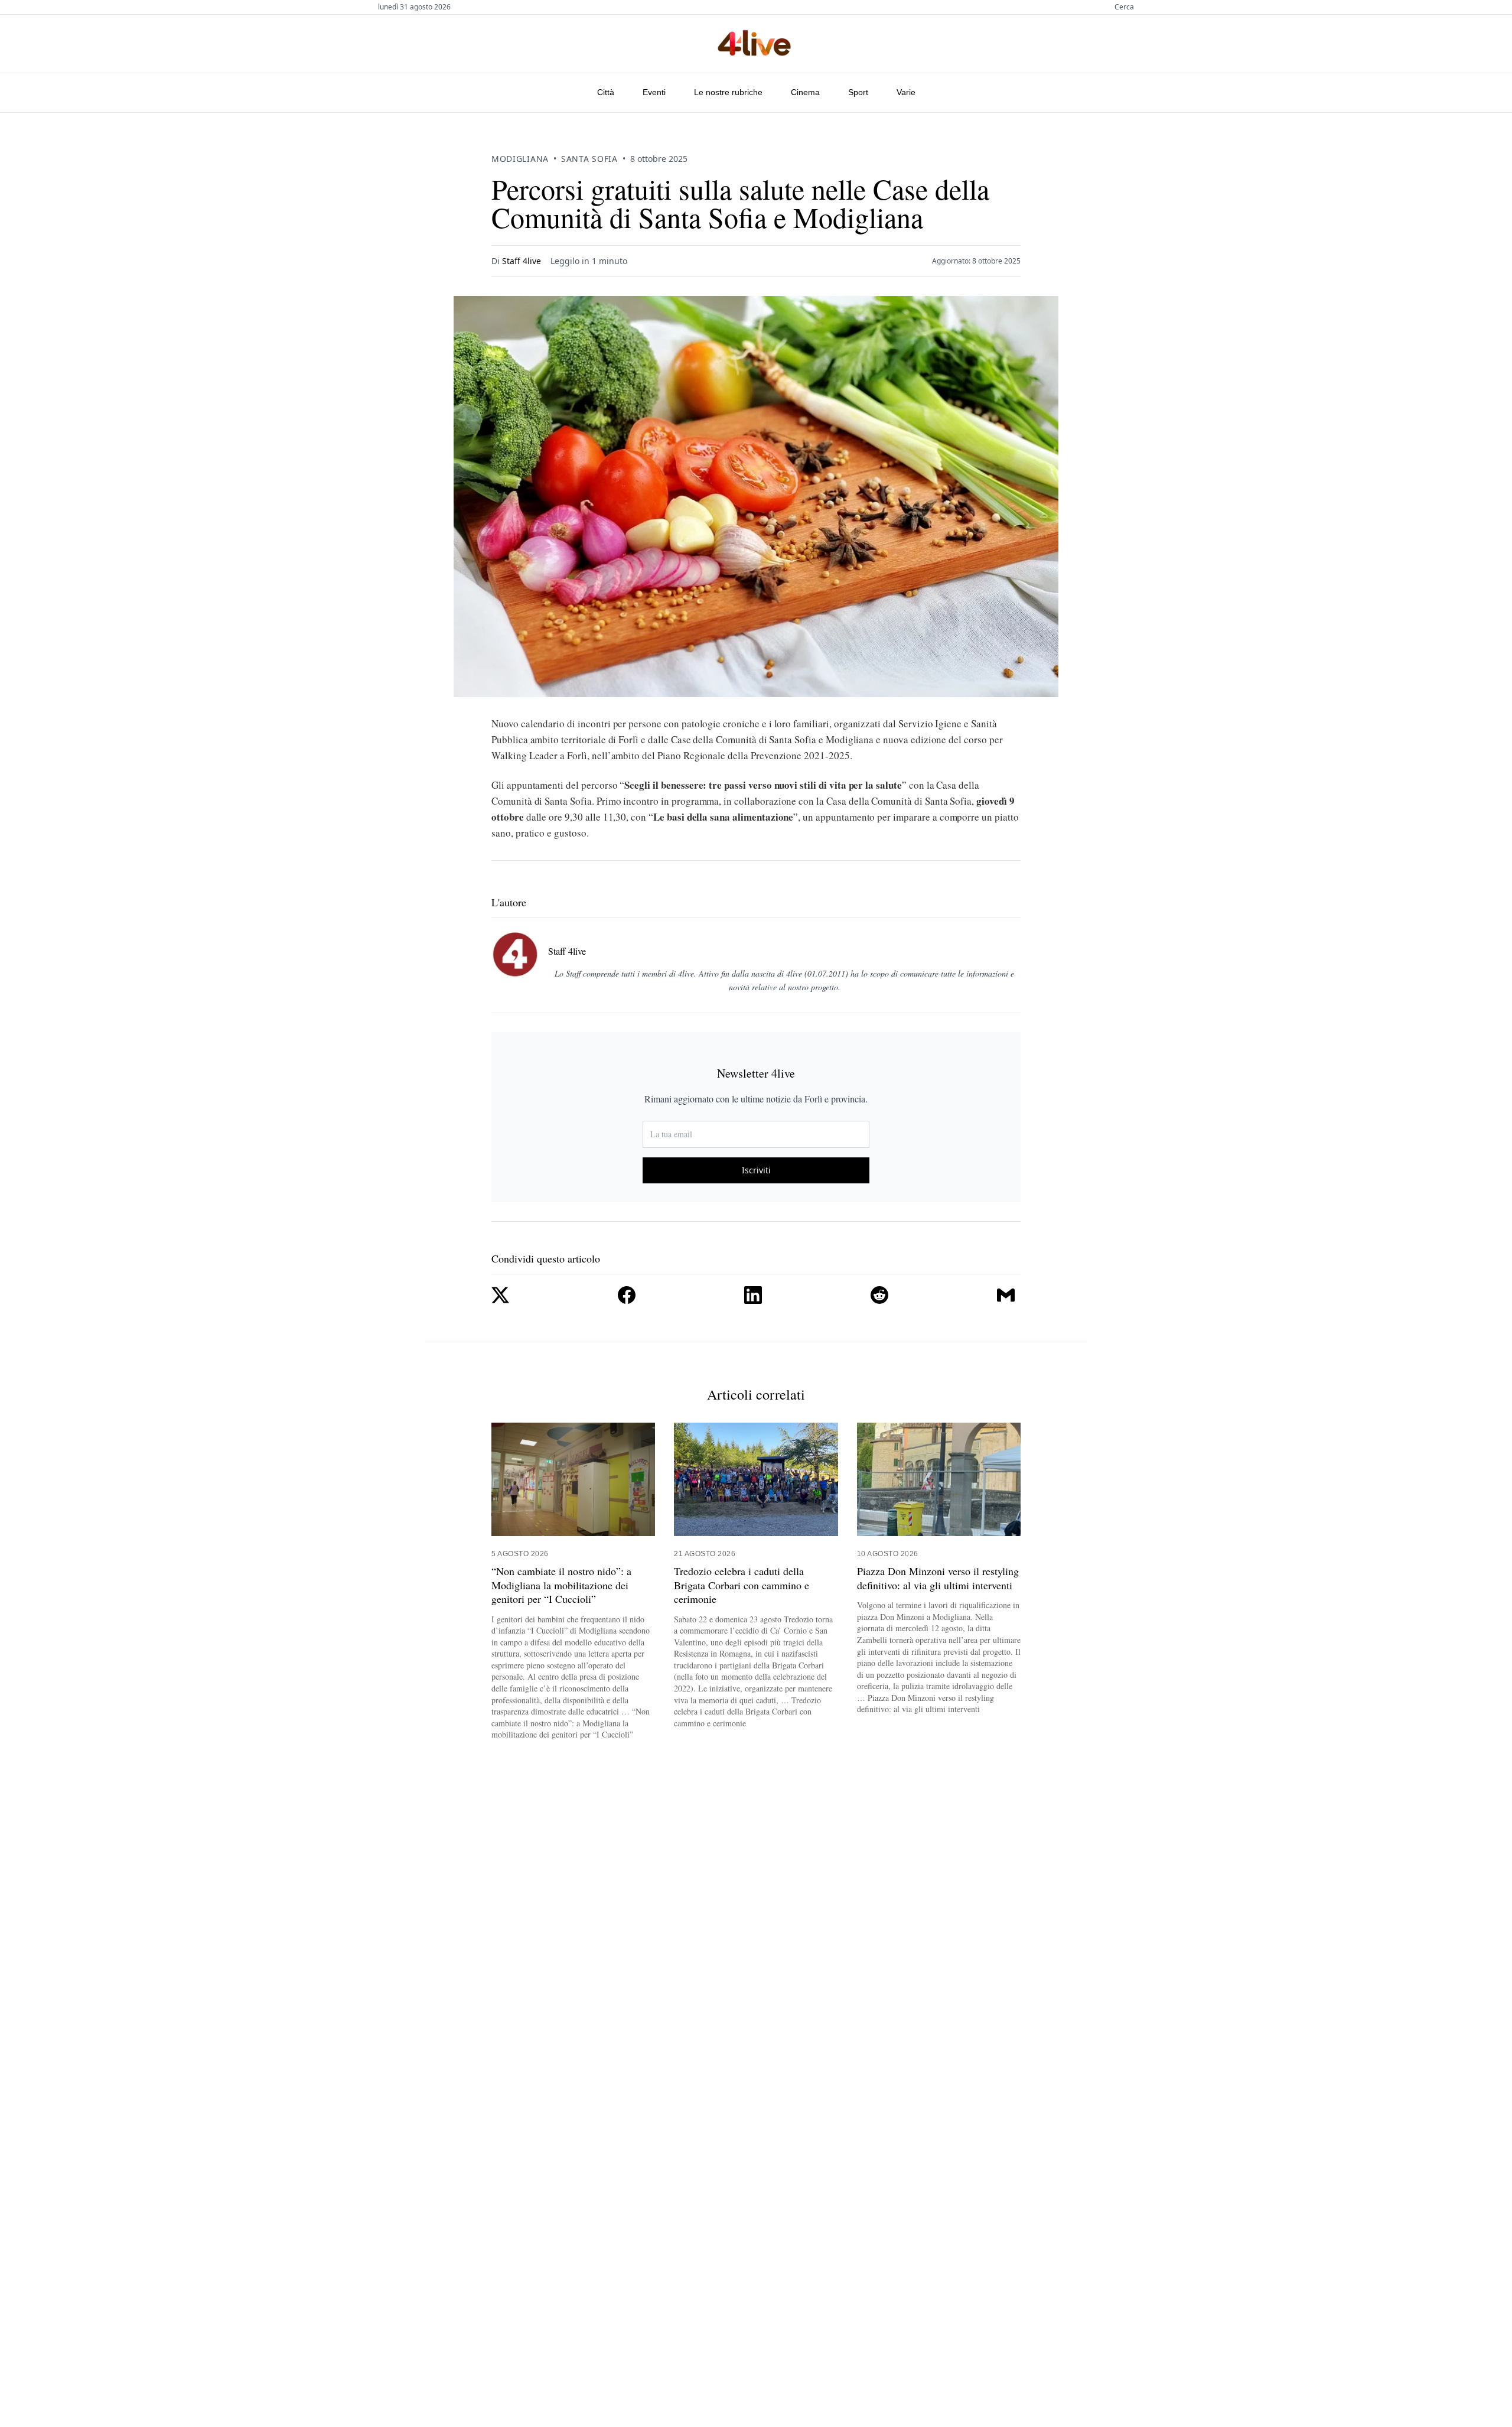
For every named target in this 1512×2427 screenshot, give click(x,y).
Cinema (805, 92)
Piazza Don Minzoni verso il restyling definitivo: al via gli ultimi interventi (938, 1578)
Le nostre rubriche (728, 92)
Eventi (654, 92)
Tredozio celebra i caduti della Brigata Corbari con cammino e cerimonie (742, 1585)
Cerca (1124, 7)
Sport (858, 92)
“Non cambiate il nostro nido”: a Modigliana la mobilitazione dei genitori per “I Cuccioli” (561, 1585)
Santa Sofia (589, 159)
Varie (906, 92)
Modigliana (520, 159)
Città (606, 92)
